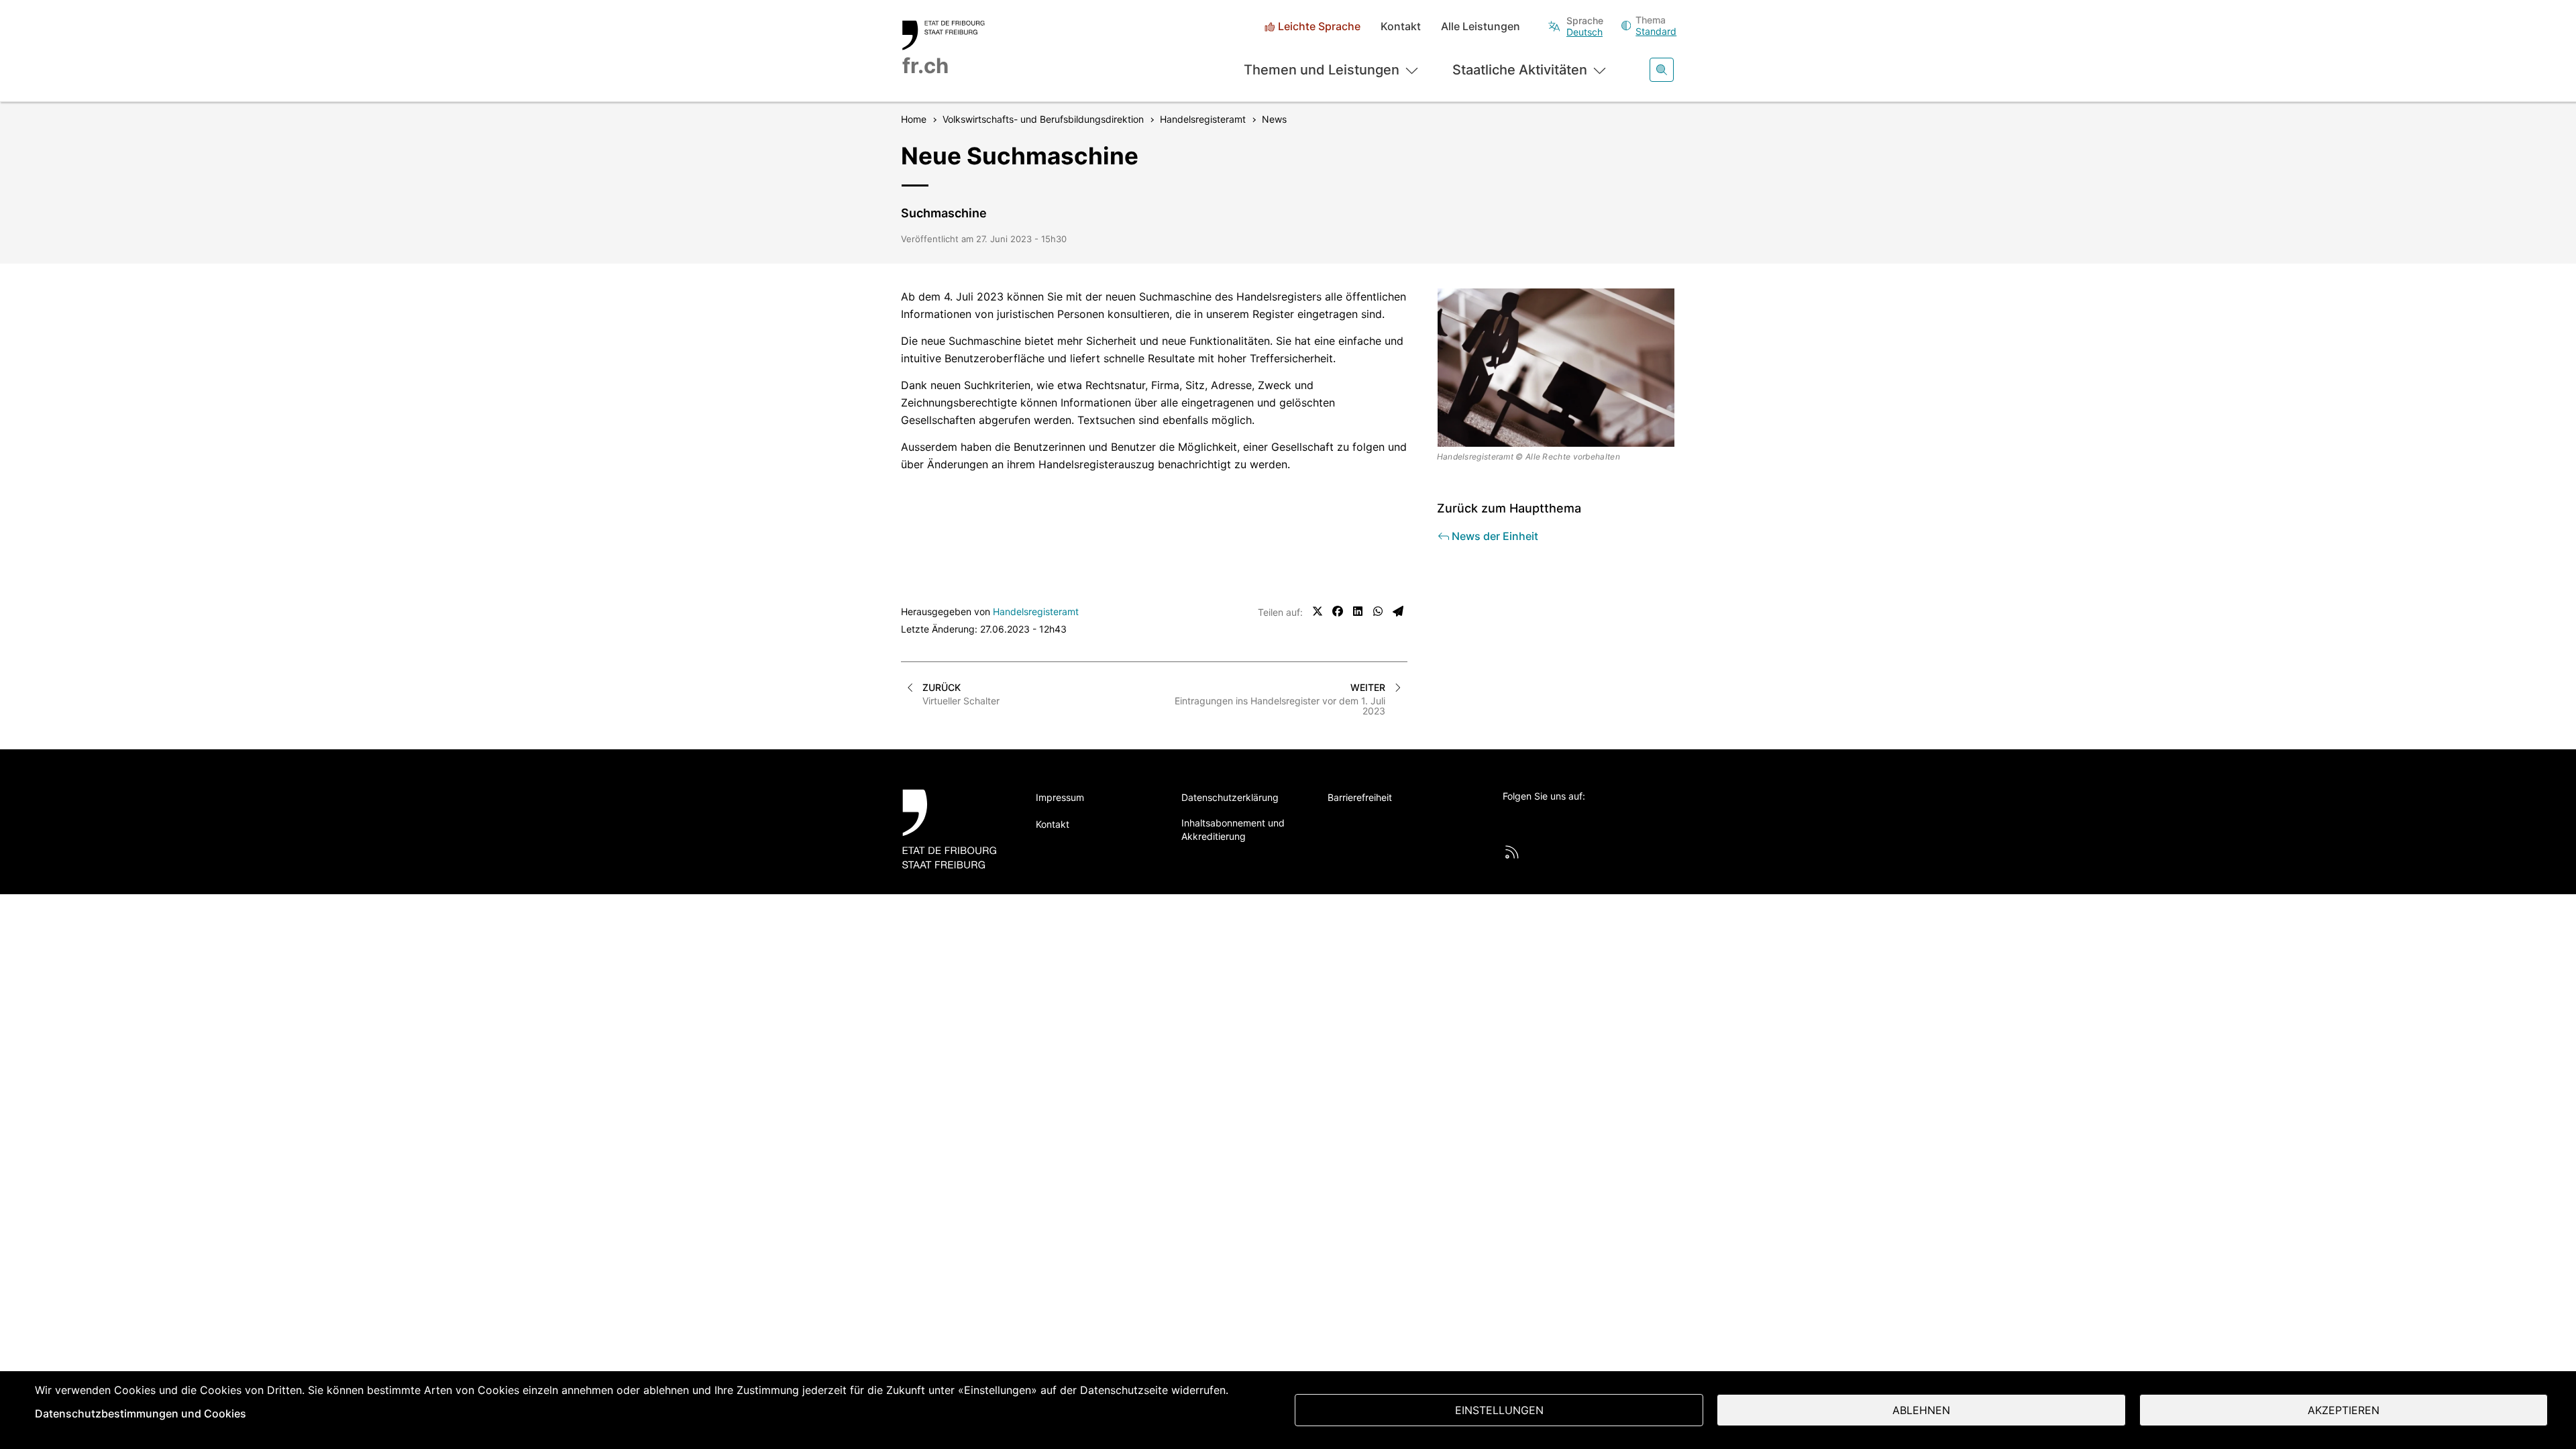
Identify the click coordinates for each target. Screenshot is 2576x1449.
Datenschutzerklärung (1230, 797)
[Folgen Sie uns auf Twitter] (1510, 818)
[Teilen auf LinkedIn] (1358, 611)
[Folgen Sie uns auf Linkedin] (1584, 818)
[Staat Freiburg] (954, 829)
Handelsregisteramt (1036, 611)
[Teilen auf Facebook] (1338, 611)
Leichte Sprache (1319, 26)
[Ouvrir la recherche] (1662, 70)
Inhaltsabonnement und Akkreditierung (1233, 829)
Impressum (1060, 797)
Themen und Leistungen (1322, 70)
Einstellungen (1499, 1410)
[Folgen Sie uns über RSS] (1512, 852)
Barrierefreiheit (1360, 797)
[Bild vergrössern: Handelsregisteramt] (1556, 368)
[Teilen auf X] (1318, 611)
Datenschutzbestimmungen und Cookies (141, 1413)
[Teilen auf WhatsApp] (1378, 611)
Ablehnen (1921, 1410)
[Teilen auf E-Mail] (1398, 611)
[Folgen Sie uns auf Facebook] (1547, 818)
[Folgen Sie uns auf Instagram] (1621, 818)
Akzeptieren (2344, 1410)
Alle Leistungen (1481, 26)
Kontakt (1401, 26)
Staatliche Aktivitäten (1520, 70)
